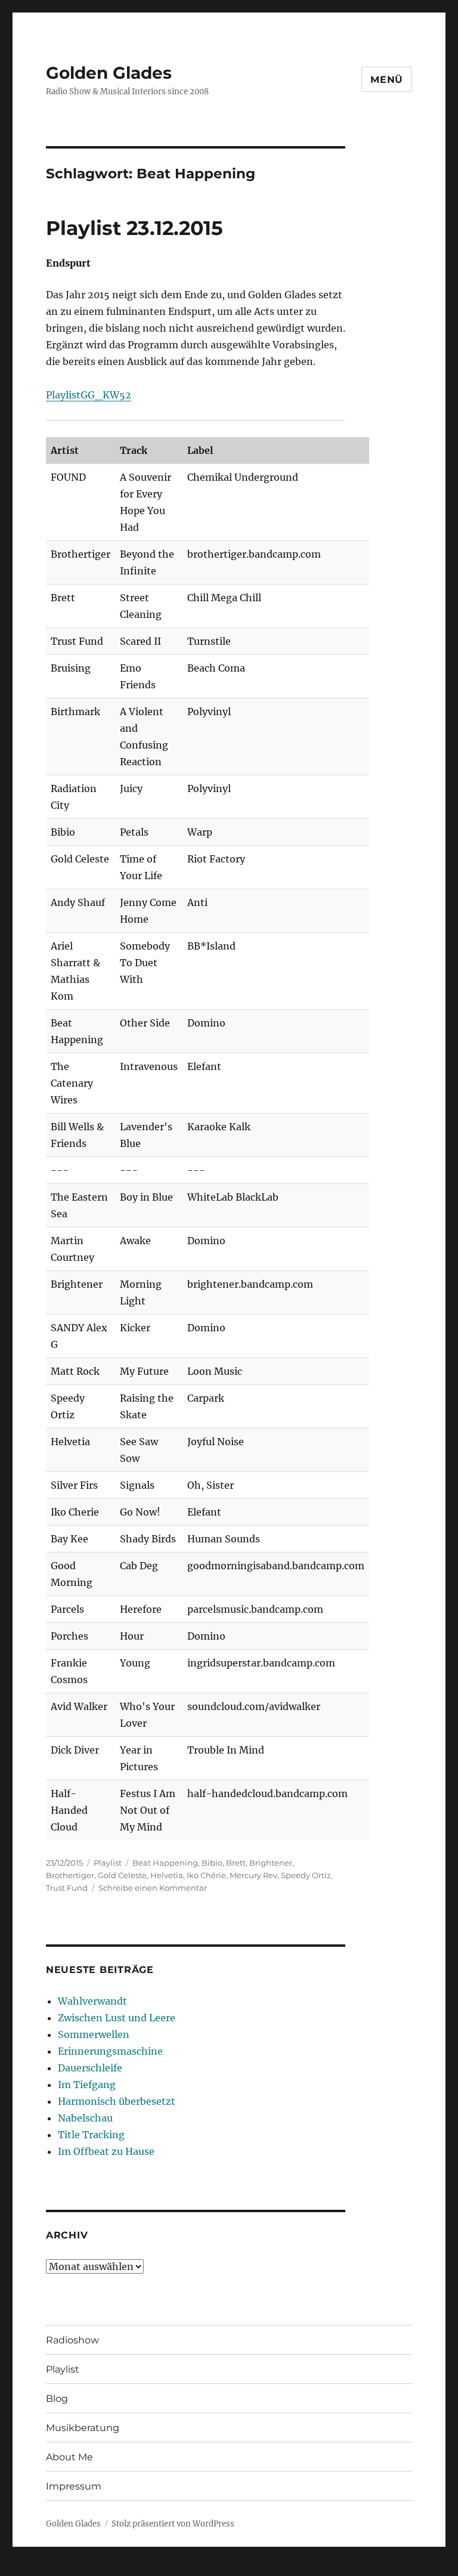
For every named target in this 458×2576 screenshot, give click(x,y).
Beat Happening (165, 1863)
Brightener (271, 1863)
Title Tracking (91, 2135)
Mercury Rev (253, 1875)
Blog (57, 2399)
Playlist (108, 1863)
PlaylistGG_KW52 (89, 395)
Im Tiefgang (87, 2085)
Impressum (74, 2486)
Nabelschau (85, 2118)
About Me (69, 2457)
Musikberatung (83, 2428)
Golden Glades (109, 73)
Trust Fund (67, 1888)
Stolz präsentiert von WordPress (173, 2524)
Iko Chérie (206, 1875)
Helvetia (167, 1875)
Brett (236, 1863)
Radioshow (72, 2340)
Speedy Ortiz (306, 1875)
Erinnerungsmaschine (110, 2051)
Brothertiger (70, 1875)
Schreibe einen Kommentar (153, 1888)
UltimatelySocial (327, 2568)
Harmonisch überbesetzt (117, 2101)
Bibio (212, 1863)
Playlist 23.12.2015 (134, 228)
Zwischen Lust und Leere (117, 2018)
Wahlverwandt (92, 2001)
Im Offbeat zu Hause (106, 2151)
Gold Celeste (122, 1875)
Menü (387, 80)
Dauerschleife (90, 2068)
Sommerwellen (94, 2034)
